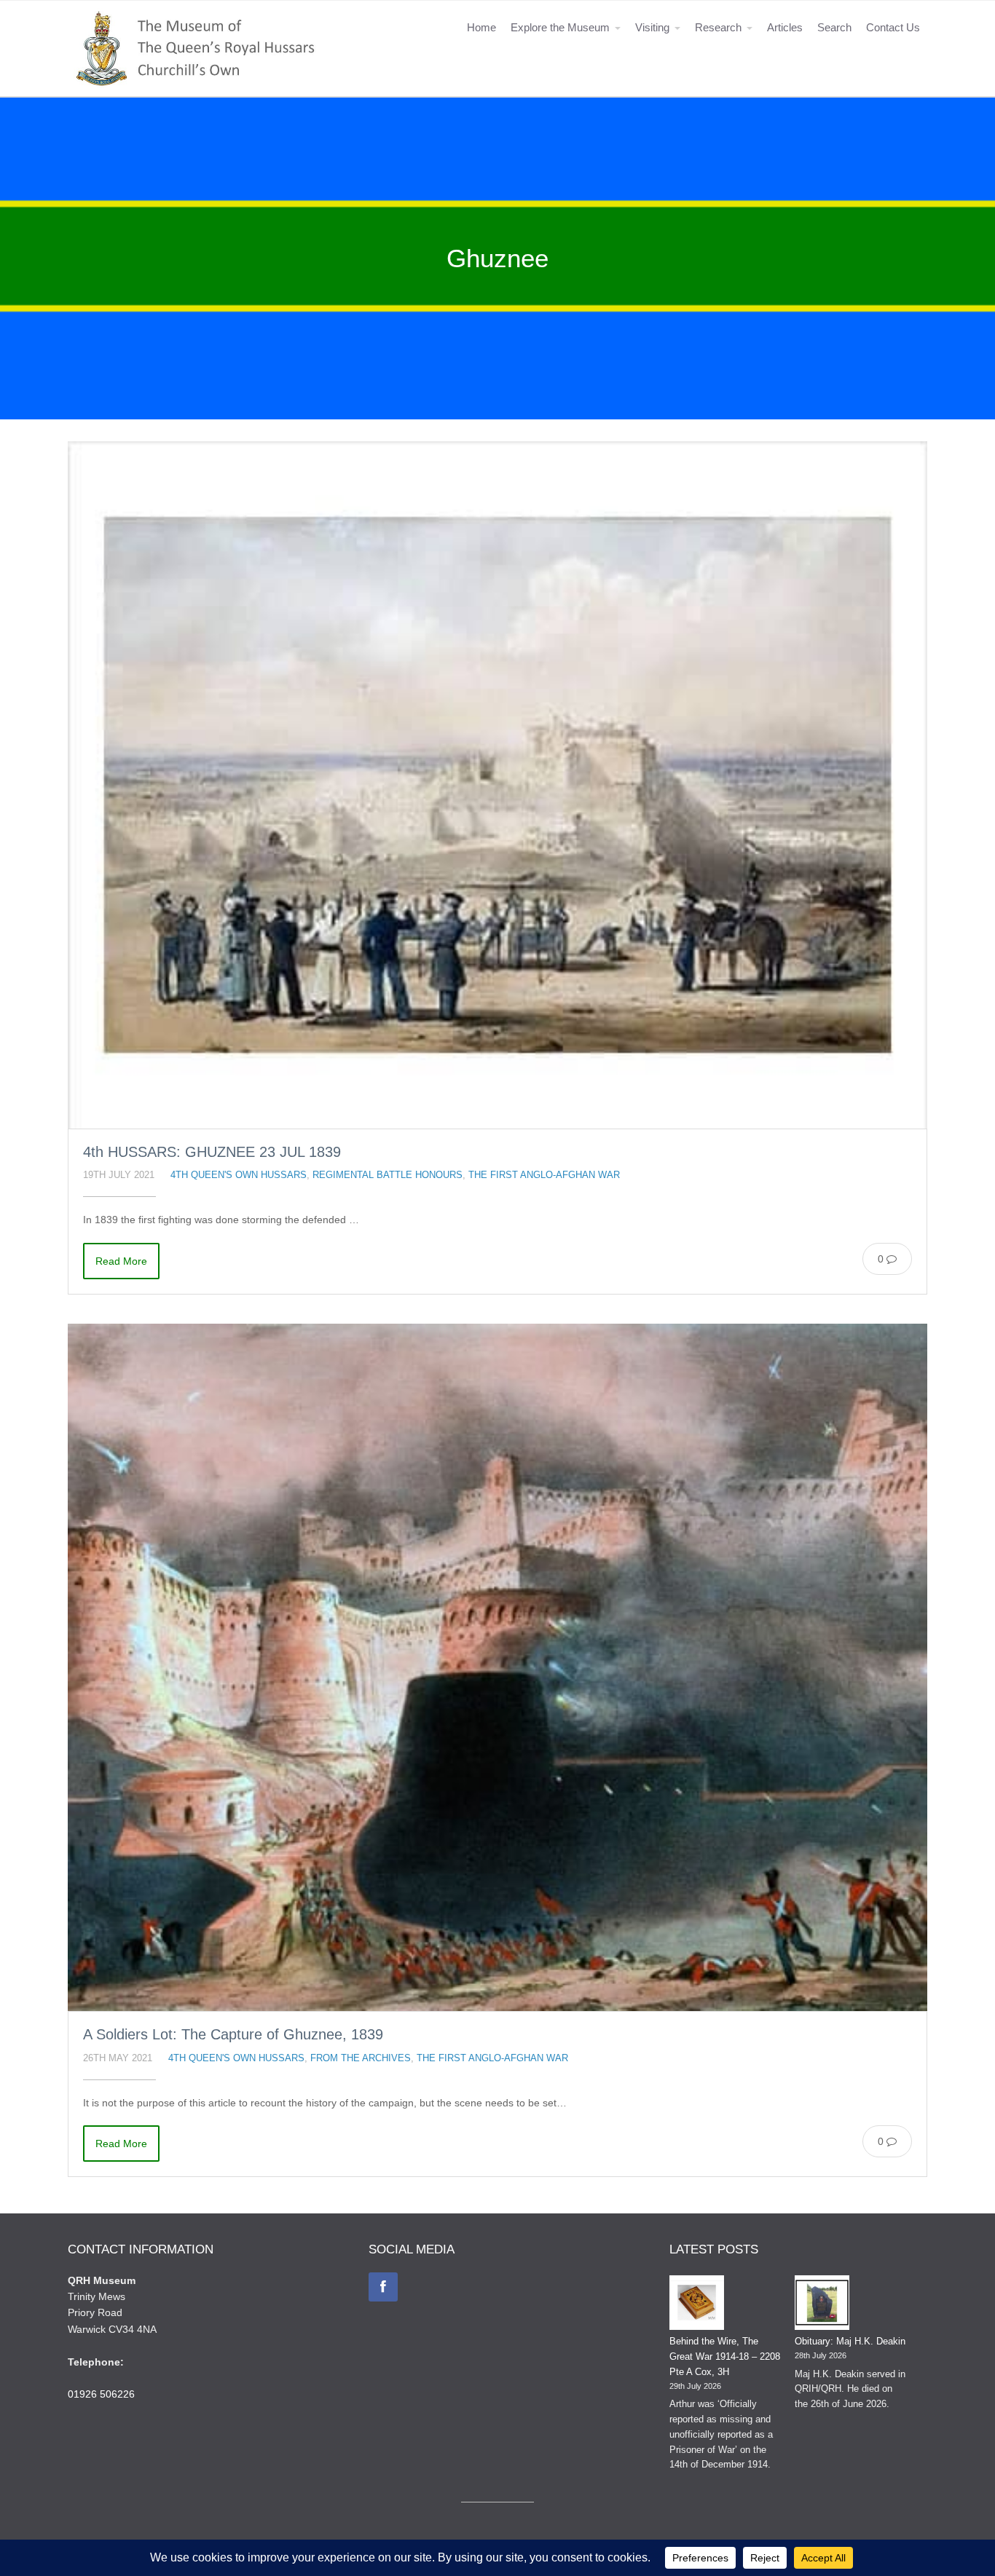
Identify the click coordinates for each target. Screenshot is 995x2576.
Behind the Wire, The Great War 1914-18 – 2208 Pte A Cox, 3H (725, 2356)
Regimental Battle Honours (388, 1175)
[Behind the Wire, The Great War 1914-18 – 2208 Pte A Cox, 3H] (697, 2305)
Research (718, 27)
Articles (785, 27)
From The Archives (361, 2058)
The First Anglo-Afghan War (544, 1175)
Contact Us (893, 27)
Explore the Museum (560, 27)
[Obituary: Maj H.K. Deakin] (822, 2305)
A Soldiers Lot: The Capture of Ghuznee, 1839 (233, 2034)
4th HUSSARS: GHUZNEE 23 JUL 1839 (212, 1152)
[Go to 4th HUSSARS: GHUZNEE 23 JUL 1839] (497, 785)
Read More (121, 1261)
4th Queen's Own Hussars (239, 1175)
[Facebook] (383, 2287)
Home (481, 27)
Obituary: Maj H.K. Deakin (850, 2341)
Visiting (652, 27)
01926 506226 (101, 2394)
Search (834, 27)
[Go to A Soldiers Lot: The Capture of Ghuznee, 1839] (497, 1667)
